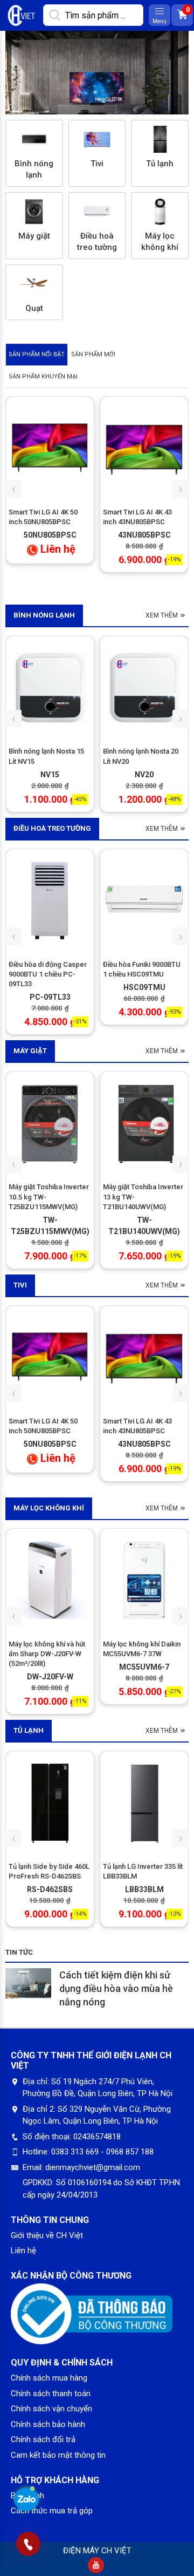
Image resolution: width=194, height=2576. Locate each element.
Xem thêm (162, 615)
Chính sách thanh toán (51, 2394)
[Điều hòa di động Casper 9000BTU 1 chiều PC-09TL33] (50, 900)
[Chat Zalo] (26, 2501)
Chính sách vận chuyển (51, 2409)
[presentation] (13, 489)
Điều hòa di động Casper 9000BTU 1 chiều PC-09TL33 (48, 974)
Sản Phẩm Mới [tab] (93, 354)
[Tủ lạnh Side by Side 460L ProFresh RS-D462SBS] (50, 1802)
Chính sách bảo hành (48, 2424)
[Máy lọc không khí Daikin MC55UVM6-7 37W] (144, 1580)
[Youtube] (96, 2565)
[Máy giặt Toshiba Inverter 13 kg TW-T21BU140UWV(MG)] (144, 1123)
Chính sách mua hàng (49, 2378)
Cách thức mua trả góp (52, 2511)
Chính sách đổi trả (43, 2439)
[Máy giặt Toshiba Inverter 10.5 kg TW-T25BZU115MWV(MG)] (50, 1123)
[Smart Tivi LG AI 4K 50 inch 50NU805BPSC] (50, 448)
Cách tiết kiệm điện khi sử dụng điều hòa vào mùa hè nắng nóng (116, 1988)
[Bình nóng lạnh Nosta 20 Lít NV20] (144, 687)
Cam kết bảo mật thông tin (58, 2455)
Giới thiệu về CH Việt (47, 2235)
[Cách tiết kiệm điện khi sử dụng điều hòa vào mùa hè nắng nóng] (28, 1984)
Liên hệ (23, 2250)
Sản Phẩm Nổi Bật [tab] (37, 354)
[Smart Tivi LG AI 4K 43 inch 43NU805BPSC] (144, 448)
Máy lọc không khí (49, 1508)
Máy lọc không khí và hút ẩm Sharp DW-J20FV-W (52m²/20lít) (47, 1654)
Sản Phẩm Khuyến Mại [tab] (43, 377)
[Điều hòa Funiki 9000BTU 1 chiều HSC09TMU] (144, 900)
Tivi (20, 1285)
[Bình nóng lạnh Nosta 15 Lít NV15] (50, 687)
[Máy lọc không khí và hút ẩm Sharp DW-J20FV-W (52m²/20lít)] (50, 1580)
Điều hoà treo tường (52, 828)
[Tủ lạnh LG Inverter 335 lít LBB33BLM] (144, 1802)
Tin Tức (19, 1952)
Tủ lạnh (29, 1730)
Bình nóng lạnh (44, 615)
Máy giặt (30, 1051)
